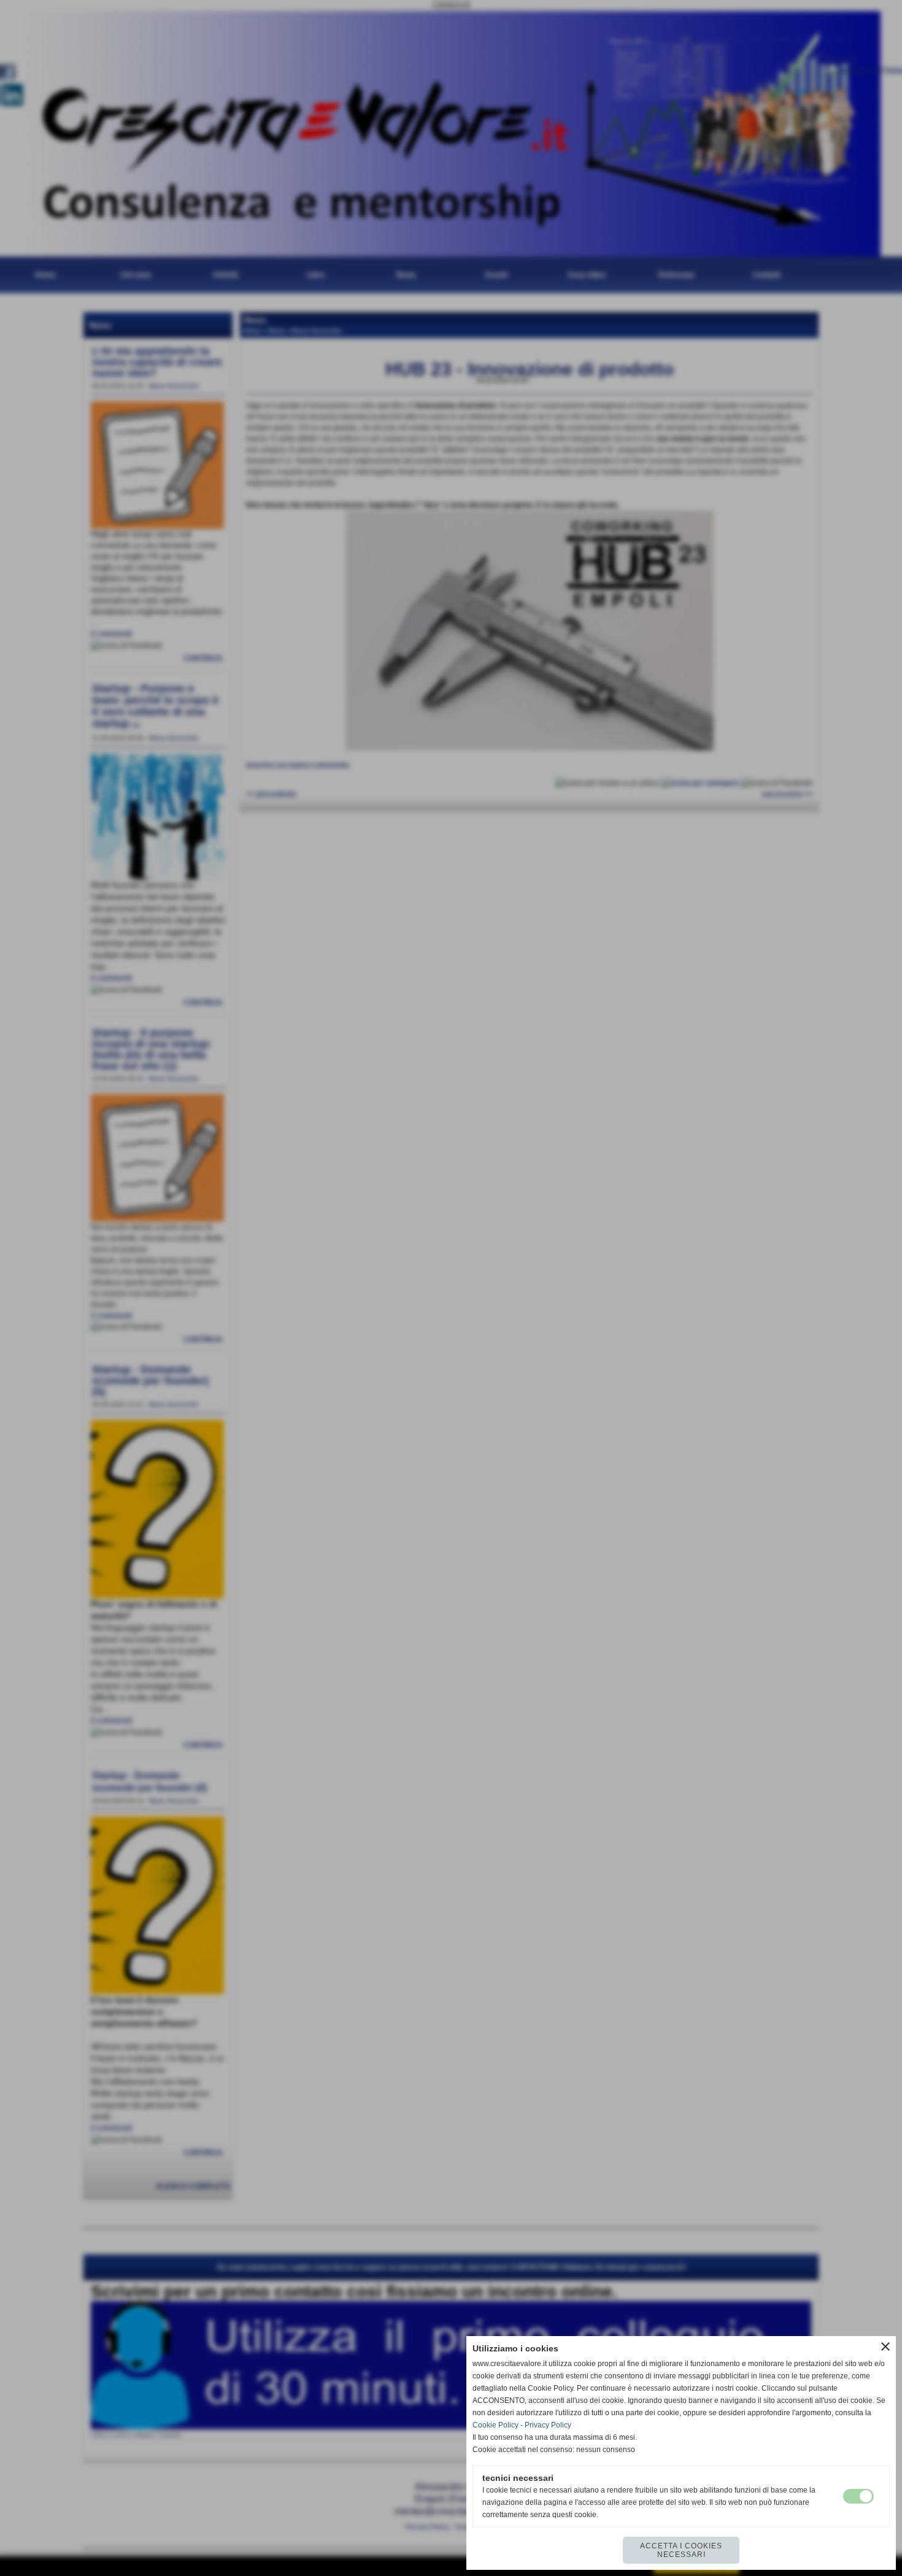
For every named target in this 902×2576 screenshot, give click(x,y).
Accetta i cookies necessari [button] (681, 2550)
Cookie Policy (495, 2425)
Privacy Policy (548, 2425)
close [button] (885, 2347)
